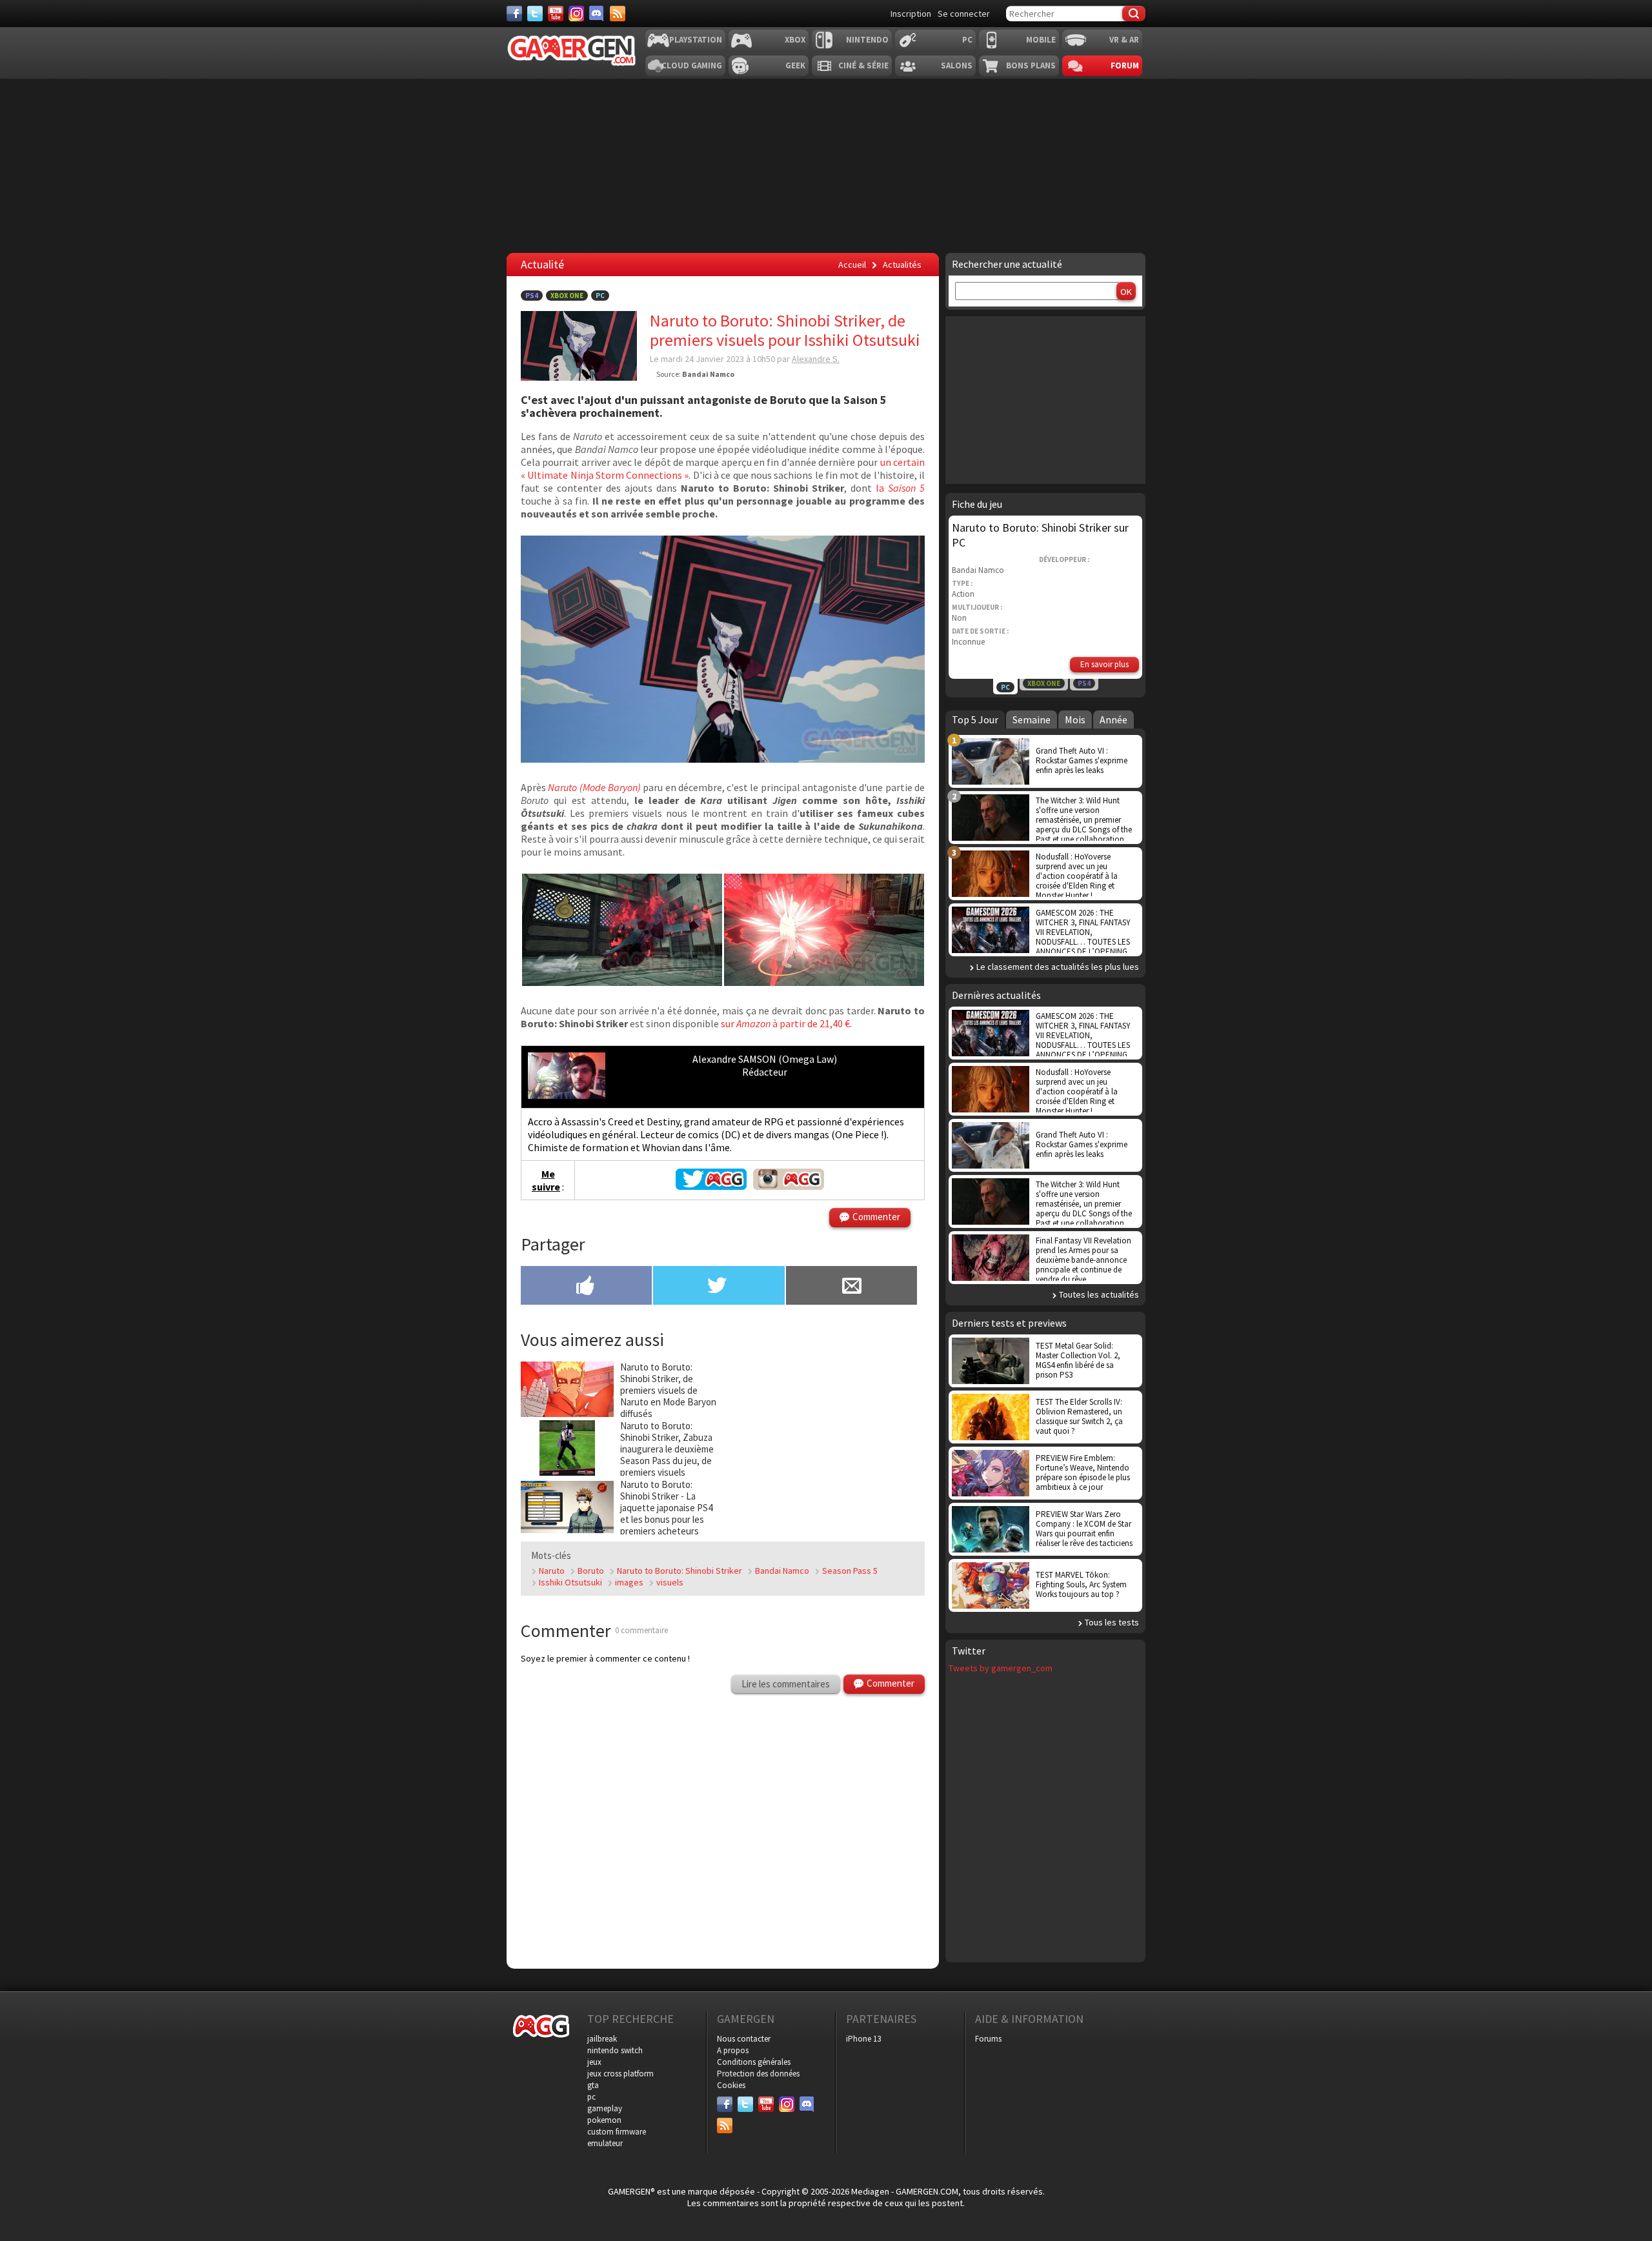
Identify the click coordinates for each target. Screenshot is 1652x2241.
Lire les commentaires (786, 1684)
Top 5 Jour (975, 719)
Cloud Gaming (692, 65)
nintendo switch (615, 2050)
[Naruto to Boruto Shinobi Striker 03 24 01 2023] (723, 759)
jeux (594, 2062)
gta (593, 2085)
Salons (957, 65)
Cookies (731, 2085)
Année (1113, 719)
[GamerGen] (571, 51)
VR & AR (1124, 40)
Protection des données (758, 2074)
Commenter (876, 1217)
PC (967, 40)
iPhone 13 (863, 2039)
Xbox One (567, 296)
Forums (988, 2039)
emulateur (605, 2143)
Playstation (696, 40)
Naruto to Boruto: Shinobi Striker (680, 1571)
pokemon (604, 2120)
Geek (795, 65)
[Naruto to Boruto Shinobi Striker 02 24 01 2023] (622, 982)
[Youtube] (556, 14)
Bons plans (1031, 65)
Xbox (795, 40)
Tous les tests (1112, 1622)
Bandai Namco (782, 1571)
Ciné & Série (863, 65)
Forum (1125, 65)
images (629, 1582)
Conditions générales (754, 2062)
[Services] (618, 14)
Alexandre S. (816, 359)
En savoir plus (1104, 664)
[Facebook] (514, 14)
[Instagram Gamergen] (789, 1186)
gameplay (605, 2108)
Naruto (552, 1571)
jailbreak (602, 2039)
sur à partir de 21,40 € (784, 1023)
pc (591, 2097)
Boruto (591, 1571)
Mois (1075, 719)
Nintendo (867, 40)
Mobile (1041, 40)
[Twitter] (535, 14)
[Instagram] (576, 14)
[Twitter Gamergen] (711, 1186)
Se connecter (964, 14)
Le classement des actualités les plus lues (1058, 967)
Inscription (911, 14)
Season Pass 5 (850, 1571)
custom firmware (617, 2132)
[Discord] (597, 14)
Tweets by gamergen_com (1001, 1668)
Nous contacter (744, 2039)
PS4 (532, 296)
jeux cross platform (620, 2074)
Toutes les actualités (1099, 1294)
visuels (670, 1582)
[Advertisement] (825, 1442)
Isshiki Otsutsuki (570, 1582)
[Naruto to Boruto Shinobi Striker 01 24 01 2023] (824, 982)
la (900, 488)
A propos (733, 2050)
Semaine (1032, 719)
